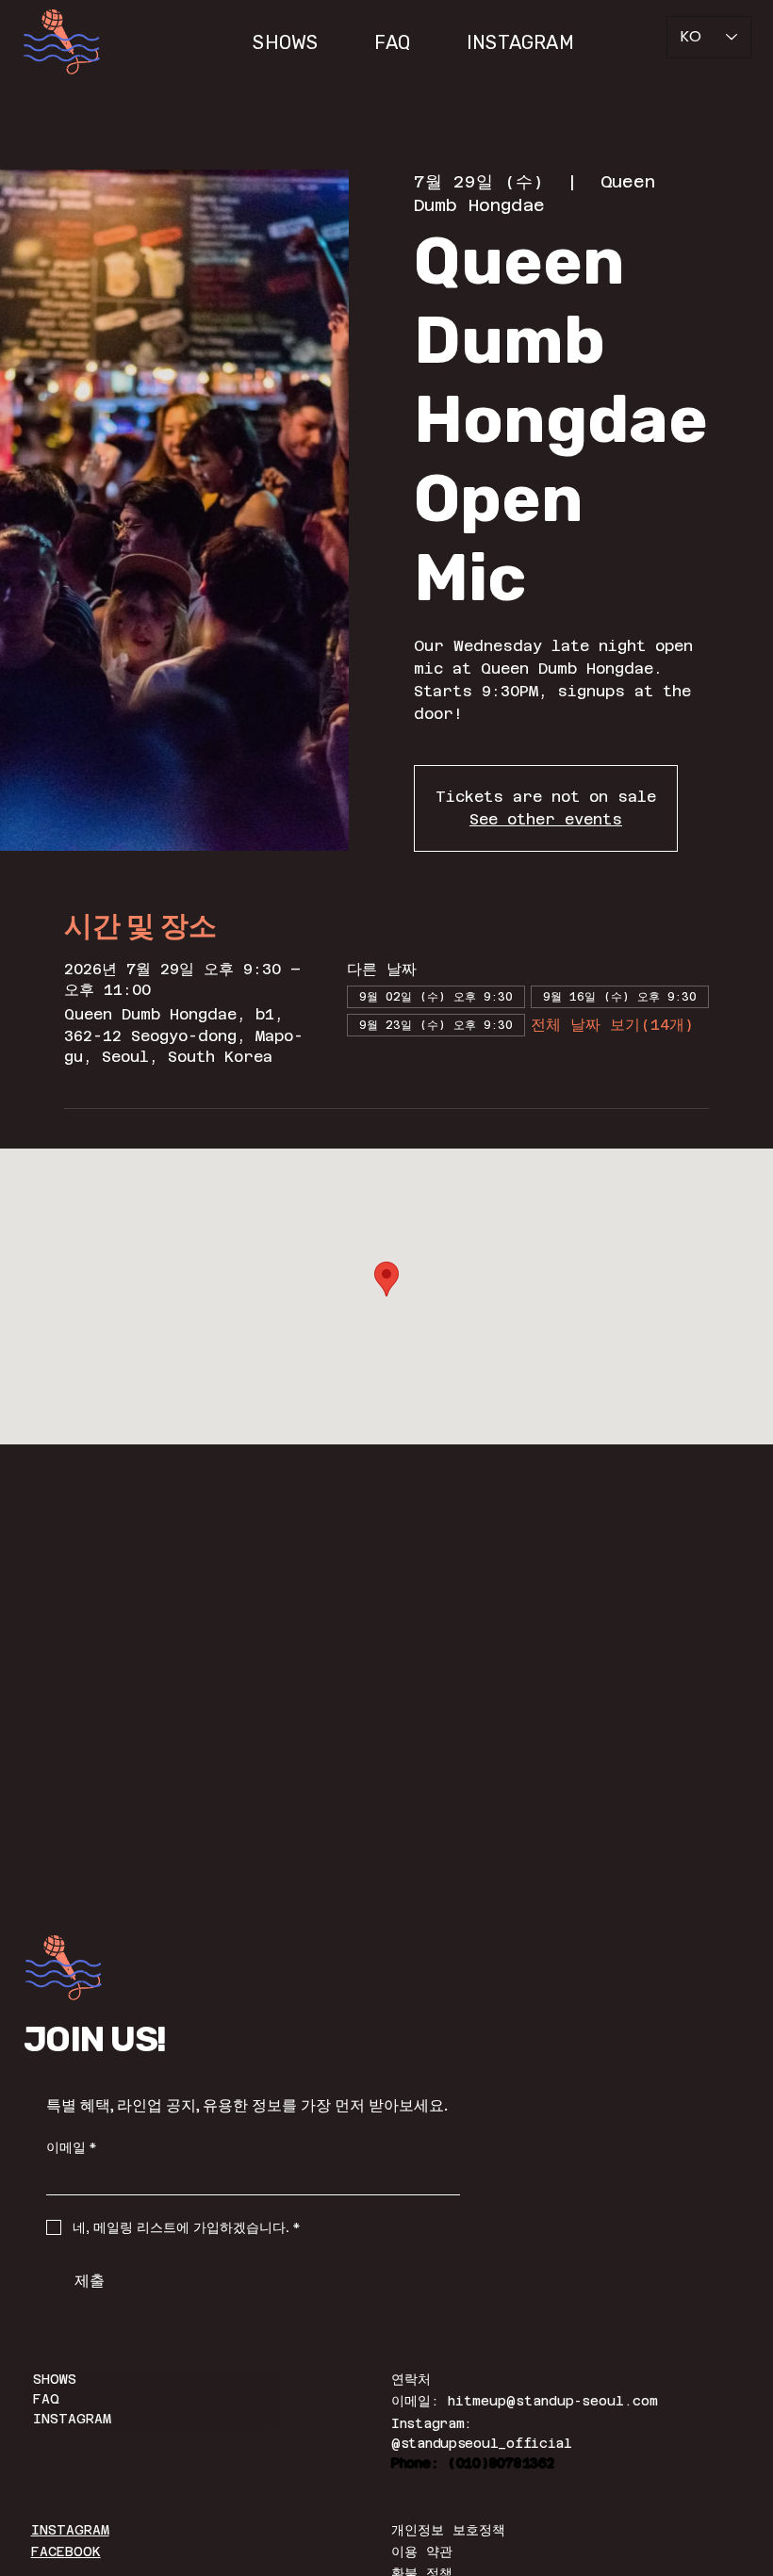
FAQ (46, 2399)
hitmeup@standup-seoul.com (553, 2401)
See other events (546, 819)
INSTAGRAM (72, 2419)
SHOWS (55, 2379)
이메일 (71, 2148)
